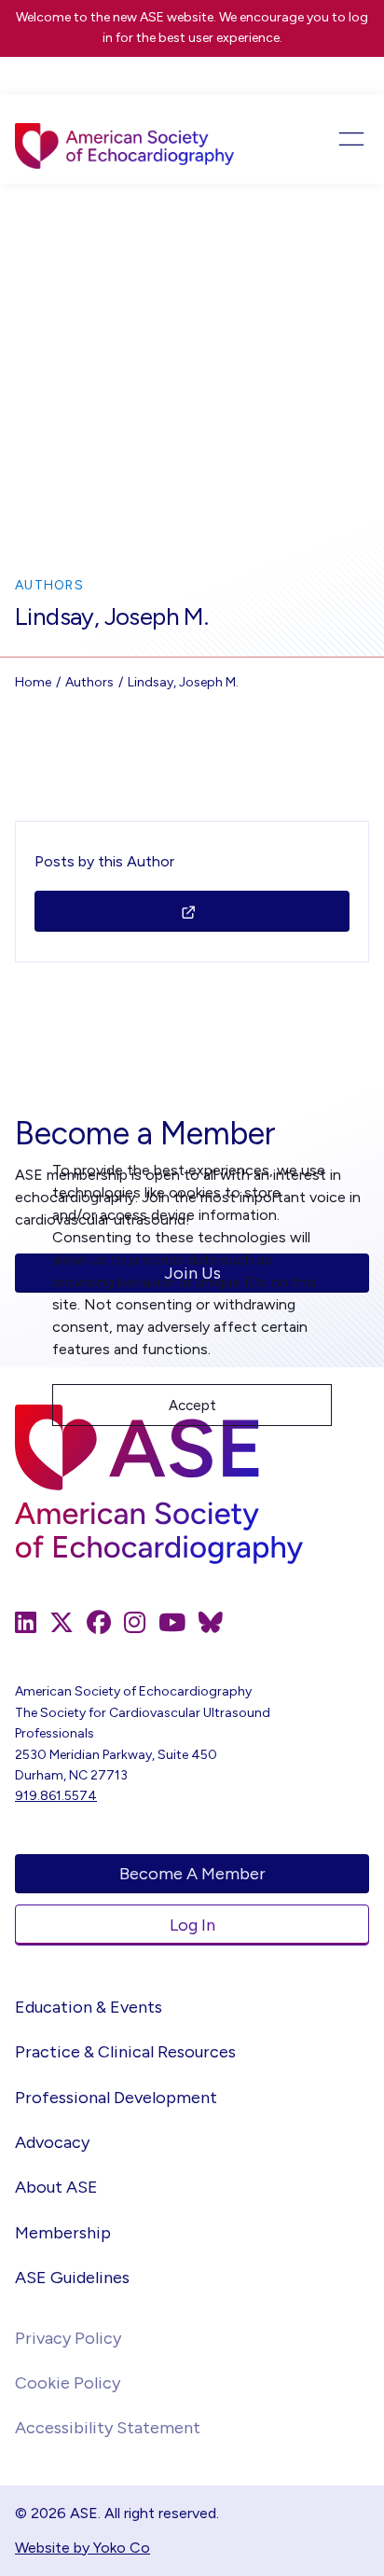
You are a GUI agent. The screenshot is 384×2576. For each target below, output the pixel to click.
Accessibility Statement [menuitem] (108, 2428)
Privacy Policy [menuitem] (68, 2338)
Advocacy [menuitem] (52, 2142)
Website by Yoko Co (82, 2548)
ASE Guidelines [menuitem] (72, 2278)
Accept (192, 1406)
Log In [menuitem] (192, 1925)
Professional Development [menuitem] (116, 2098)
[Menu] (334, 139)
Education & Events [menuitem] (89, 2007)
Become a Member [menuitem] (192, 1874)
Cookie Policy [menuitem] (68, 2383)
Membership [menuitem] (63, 2233)
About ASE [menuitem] (56, 2187)
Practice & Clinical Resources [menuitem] (125, 2052)
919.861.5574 (56, 1796)
